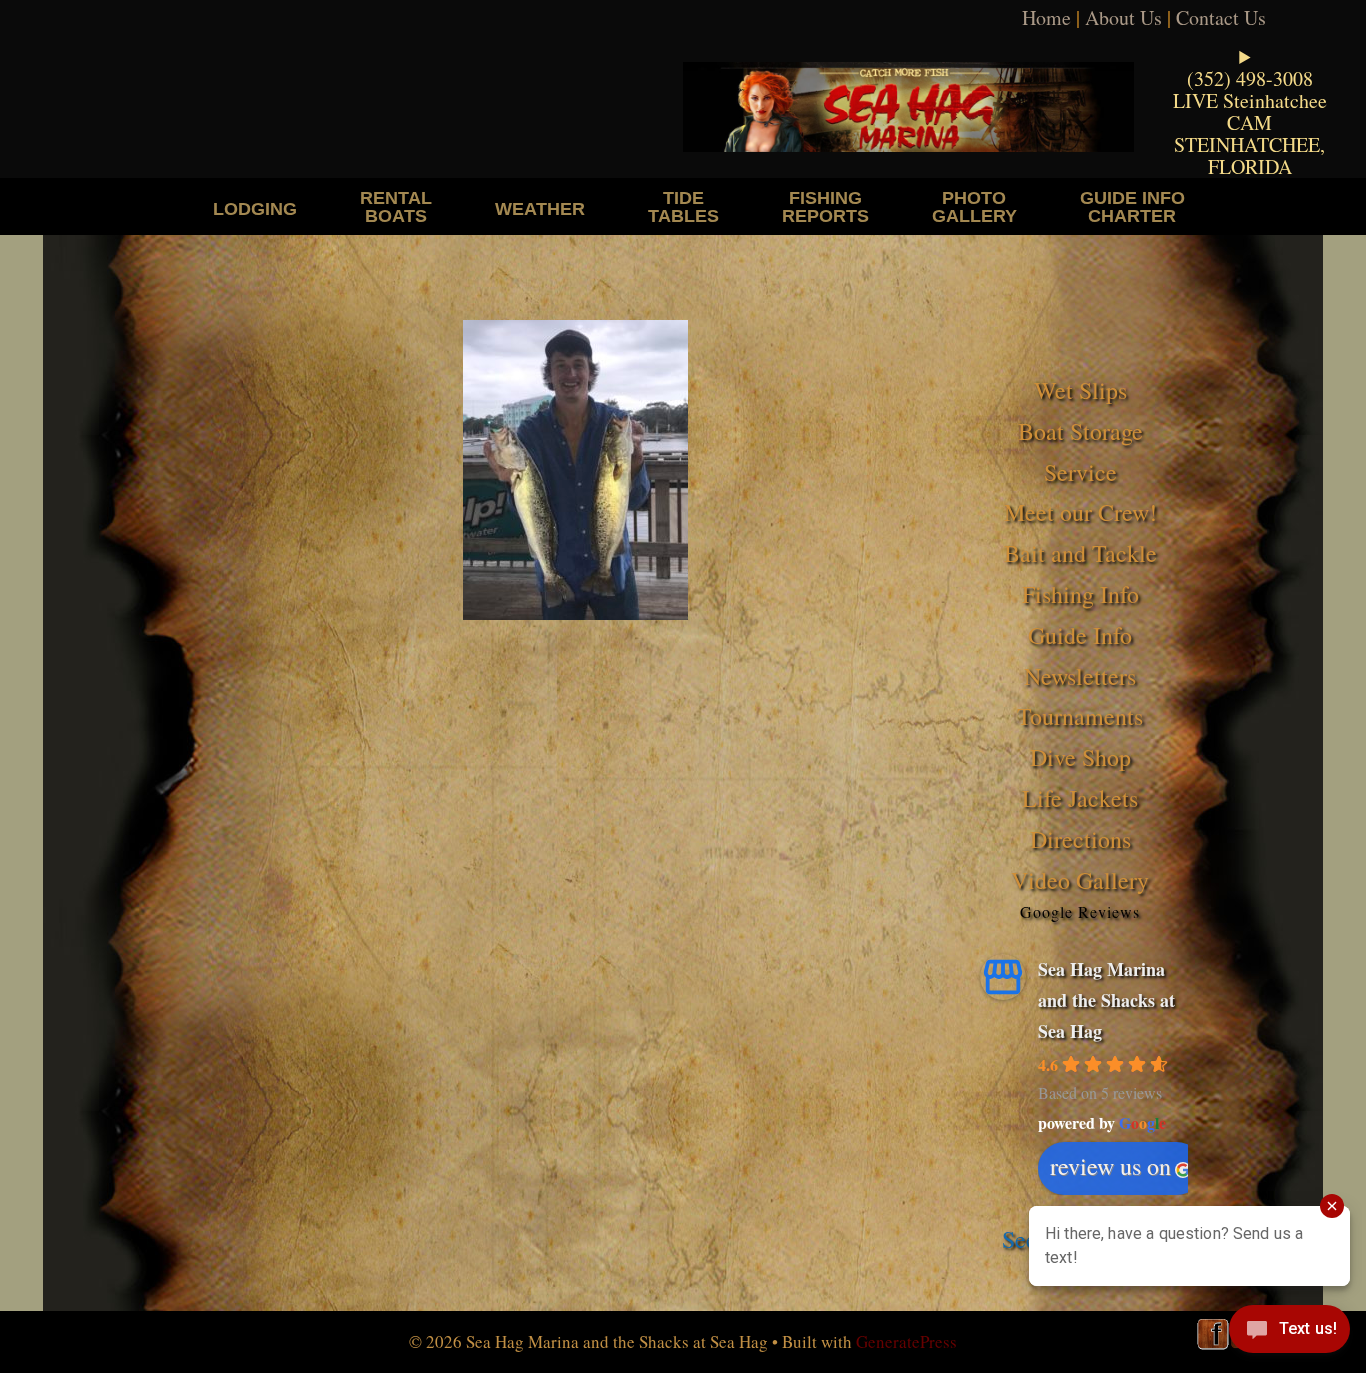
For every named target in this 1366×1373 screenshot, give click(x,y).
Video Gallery (1080, 880)
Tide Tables (683, 206)
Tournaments (1080, 716)
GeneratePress (906, 1341)
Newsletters (1080, 676)
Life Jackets (1080, 798)
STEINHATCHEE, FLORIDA (1249, 155)
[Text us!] (1289, 1333)
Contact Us (1221, 17)
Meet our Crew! (1080, 512)
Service (1080, 472)
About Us (1123, 17)
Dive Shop (1080, 757)
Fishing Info (1080, 594)
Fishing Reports (825, 206)
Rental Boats (396, 206)
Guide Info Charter (1132, 206)
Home (1046, 17)
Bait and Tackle (1080, 553)
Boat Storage (1080, 431)
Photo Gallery (974, 206)
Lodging (255, 208)
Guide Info (1080, 635)
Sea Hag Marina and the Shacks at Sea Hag (1106, 999)
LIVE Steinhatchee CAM (1250, 111)
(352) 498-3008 (1250, 78)
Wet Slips (1080, 390)
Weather (540, 208)
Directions (1080, 839)
